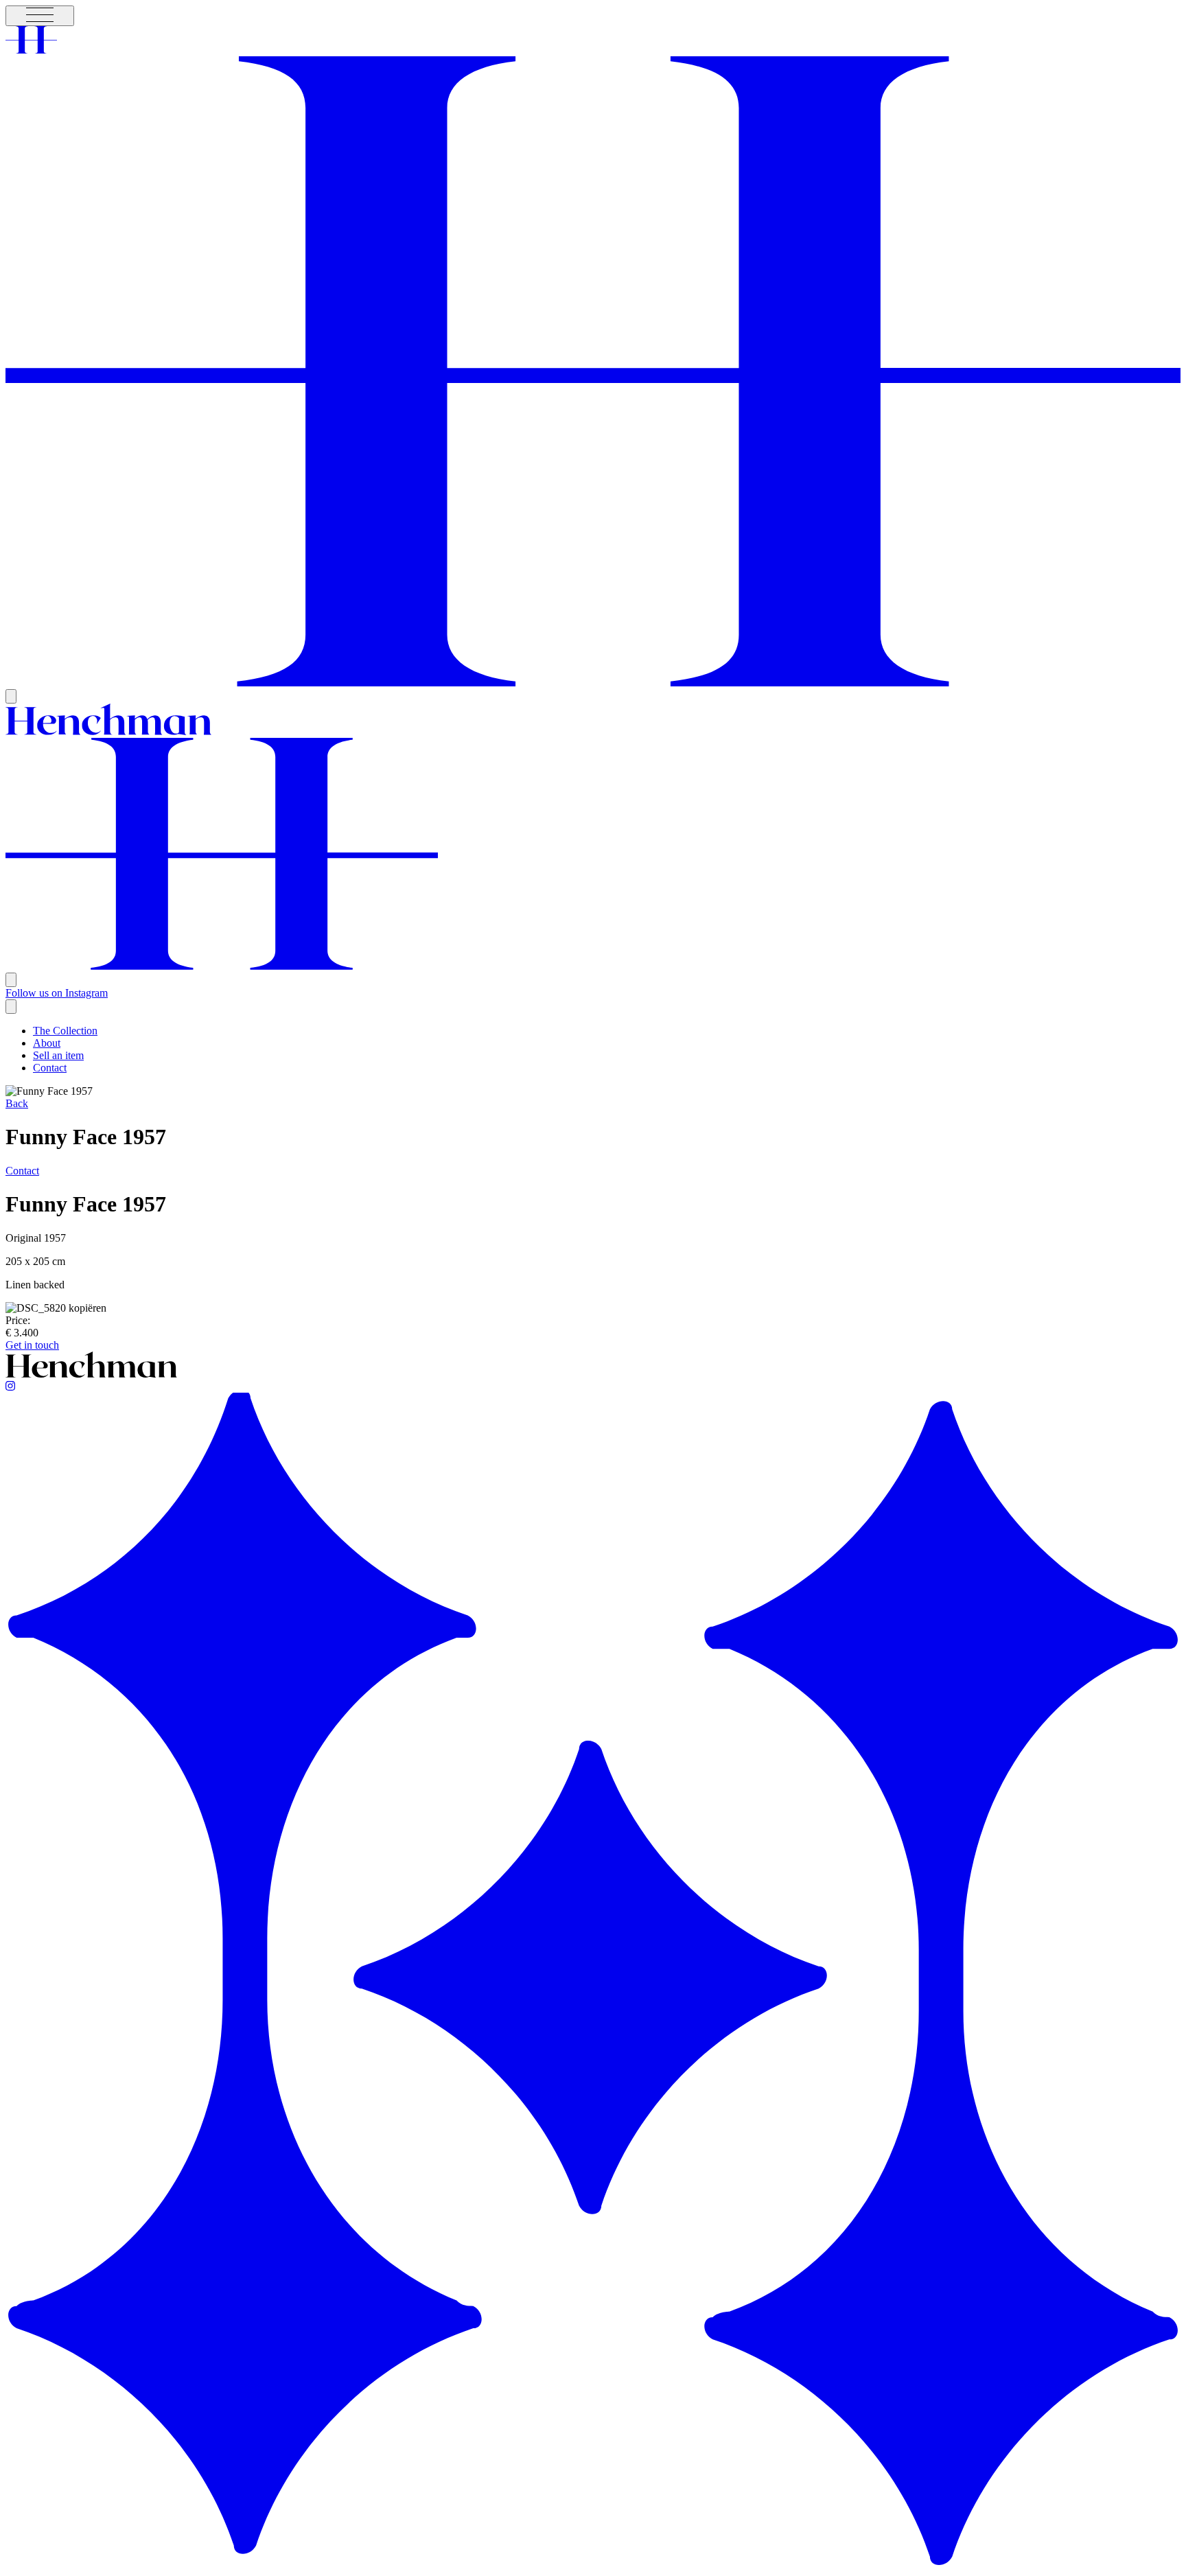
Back (17, 1103)
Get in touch (32, 1345)
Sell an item (58, 1055)
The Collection (65, 1031)
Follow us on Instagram (57, 993)
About (47, 1043)
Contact (50, 1068)
